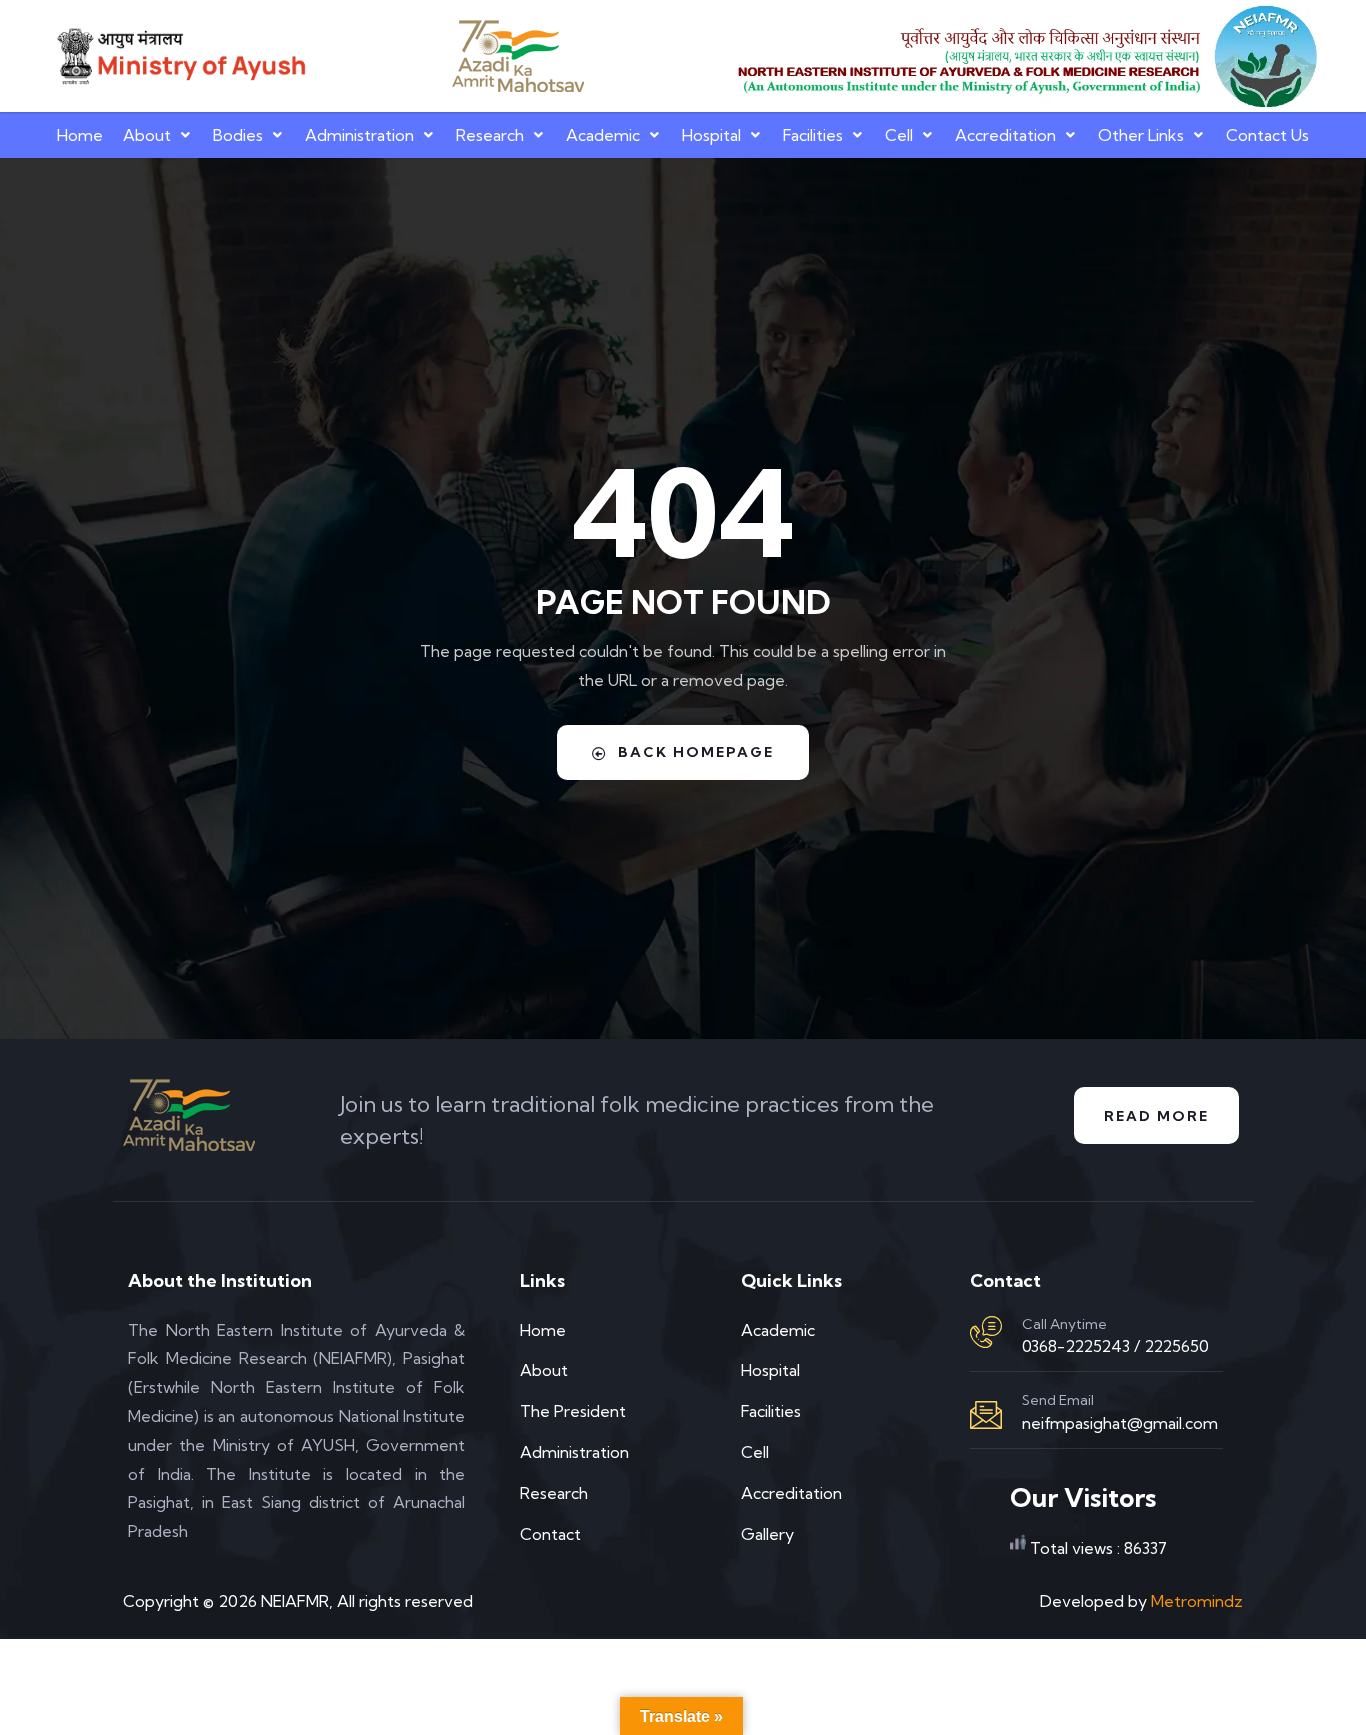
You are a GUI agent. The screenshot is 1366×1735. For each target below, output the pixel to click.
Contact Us (1267, 135)
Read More (1156, 1116)
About (147, 135)
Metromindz (1197, 1601)
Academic (603, 135)
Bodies (238, 135)
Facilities (813, 135)
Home (80, 135)
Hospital (711, 135)
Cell (899, 135)
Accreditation (1005, 135)
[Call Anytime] (986, 1332)
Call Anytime (1064, 1324)
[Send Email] (986, 1415)
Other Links (1141, 135)
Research (490, 135)
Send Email (1058, 1400)
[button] (158, 135)
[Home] (179, 56)
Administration (359, 135)
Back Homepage (696, 752)
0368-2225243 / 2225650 (1115, 1346)
